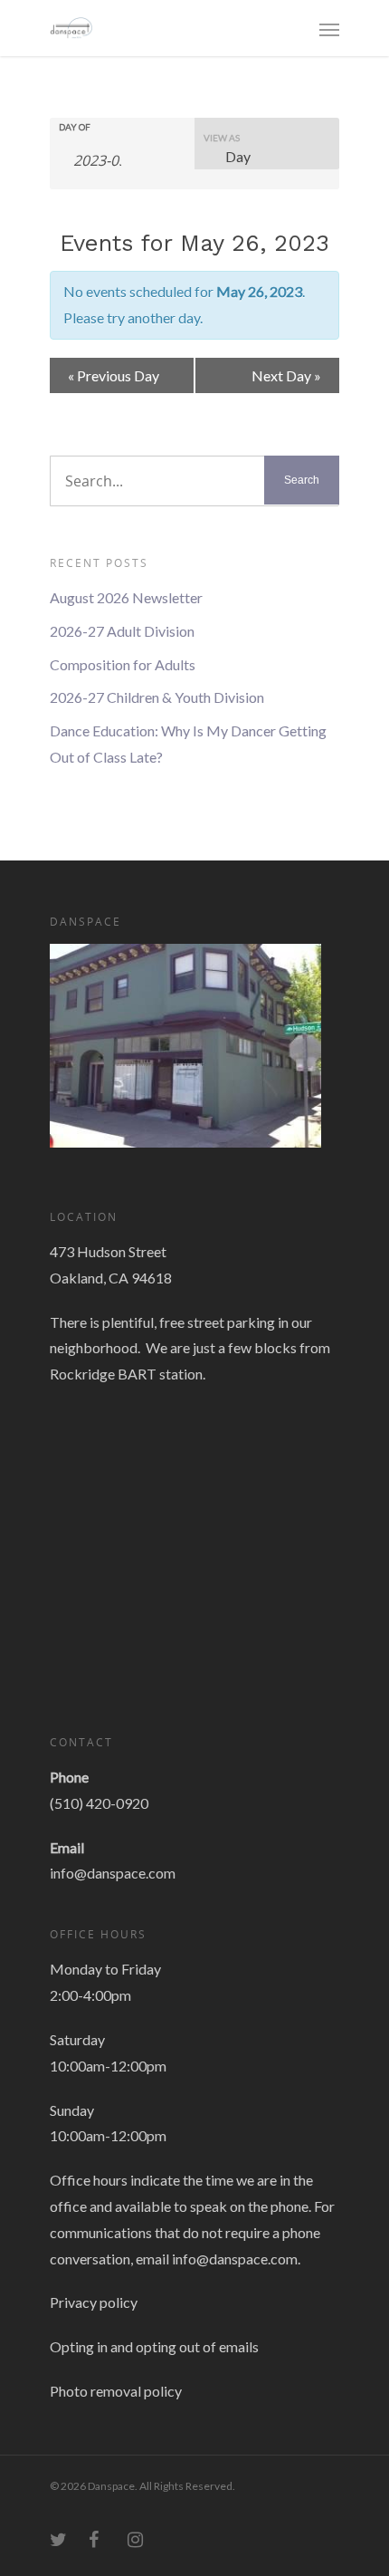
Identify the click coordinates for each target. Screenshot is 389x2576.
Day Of (75, 127)
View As (222, 138)
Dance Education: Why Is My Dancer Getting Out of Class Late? (188, 744)
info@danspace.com (113, 1873)
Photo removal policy (116, 2391)
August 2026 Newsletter (126, 597)
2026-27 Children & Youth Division (157, 697)
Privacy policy (94, 2302)
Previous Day (114, 375)
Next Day (286, 375)
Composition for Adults (123, 664)
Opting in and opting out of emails (154, 2346)
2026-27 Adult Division (122, 631)
